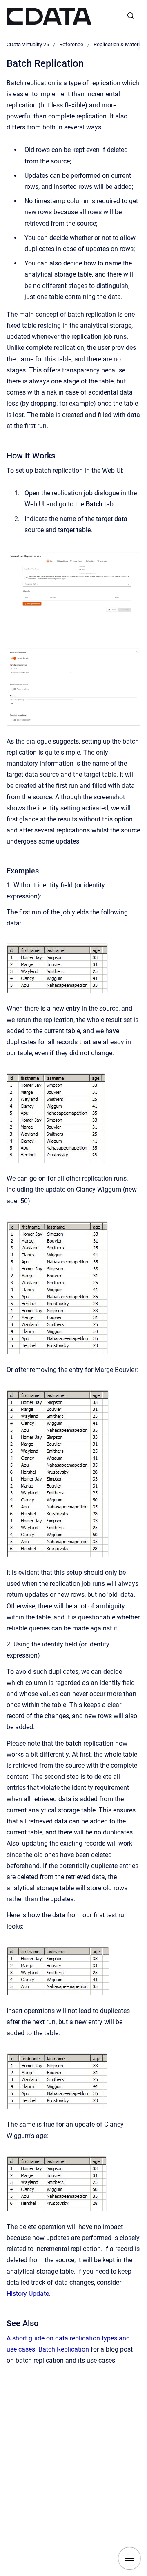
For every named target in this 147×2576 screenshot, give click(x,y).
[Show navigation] (129, 2558)
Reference (71, 44)
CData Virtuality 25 (28, 44)
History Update (28, 2294)
